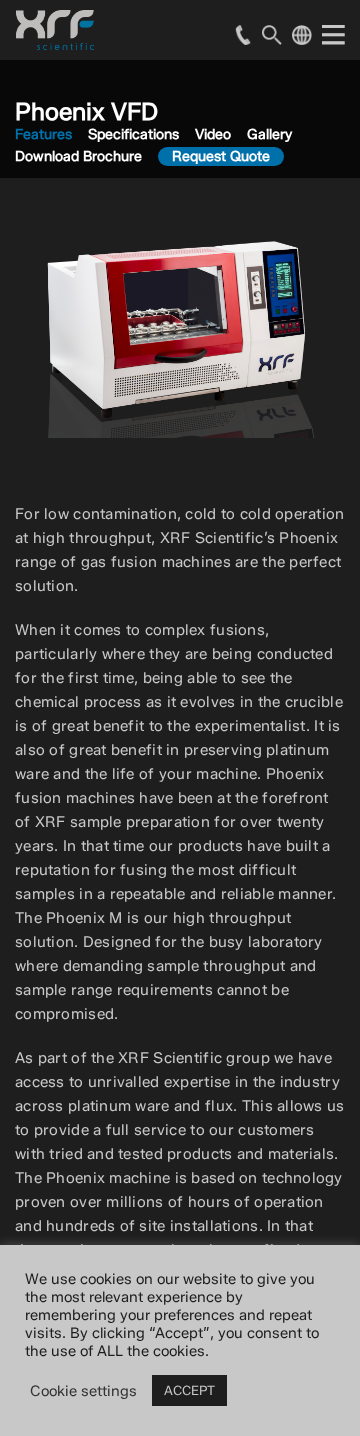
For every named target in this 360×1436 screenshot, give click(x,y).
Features (43, 134)
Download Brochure (78, 156)
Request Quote (221, 156)
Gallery (269, 134)
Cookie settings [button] (83, 1391)
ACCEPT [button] (189, 1390)
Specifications (133, 134)
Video (213, 134)
